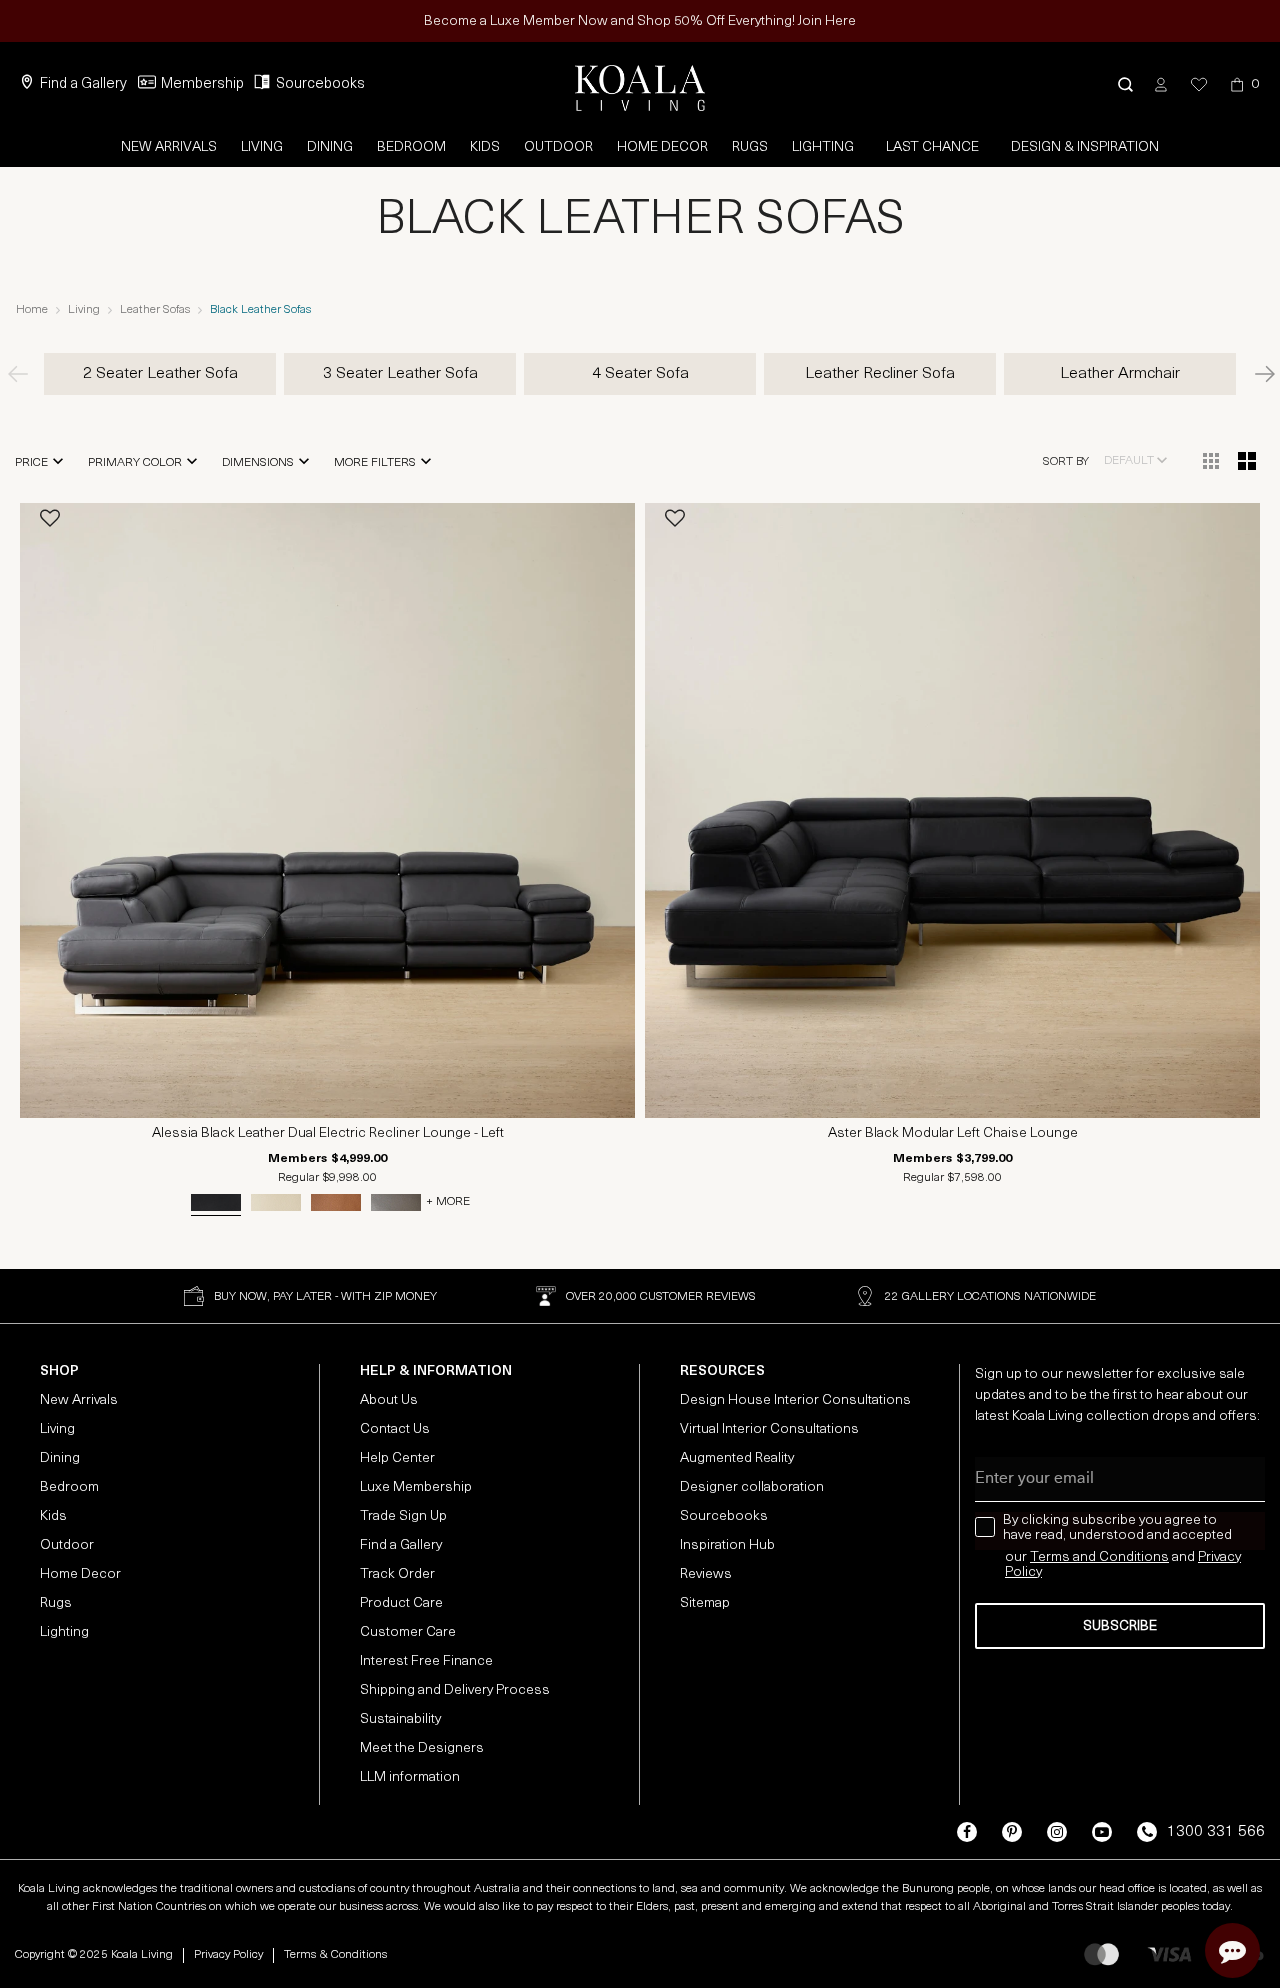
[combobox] (1136, 460)
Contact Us (395, 1429)
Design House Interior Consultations (795, 1400)
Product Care (401, 1603)
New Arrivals (169, 147)
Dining (330, 147)
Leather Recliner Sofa (880, 374)
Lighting (823, 147)
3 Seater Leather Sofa (400, 374)
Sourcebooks (320, 84)
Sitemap (705, 1603)
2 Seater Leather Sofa (160, 374)
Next (1255, 374)
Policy (1023, 1572)
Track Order (397, 1574)
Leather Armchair (1120, 374)
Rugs (750, 147)
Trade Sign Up (403, 1516)
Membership (202, 84)
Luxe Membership (416, 1487)
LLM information (410, 1777)
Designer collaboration (752, 1487)
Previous (25, 374)
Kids (485, 147)
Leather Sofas (155, 310)
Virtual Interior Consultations (769, 1429)
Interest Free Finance (426, 1661)
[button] (1125, 84)
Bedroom (411, 147)
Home (32, 310)
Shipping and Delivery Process (455, 1690)
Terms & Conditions (335, 1955)
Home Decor (662, 147)
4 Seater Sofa (640, 374)
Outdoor (558, 147)
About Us (389, 1400)
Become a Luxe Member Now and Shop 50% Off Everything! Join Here (640, 21)
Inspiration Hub (727, 1545)
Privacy (1219, 1557)
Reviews (706, 1574)
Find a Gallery (83, 84)
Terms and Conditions (1099, 1557)
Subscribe (1120, 1626)
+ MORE (448, 1202)
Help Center (397, 1458)
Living (262, 147)
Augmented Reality (737, 1458)
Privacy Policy (228, 1955)
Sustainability (400, 1719)
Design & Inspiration (1085, 147)
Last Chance (932, 147)
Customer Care (408, 1632)
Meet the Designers (422, 1748)
